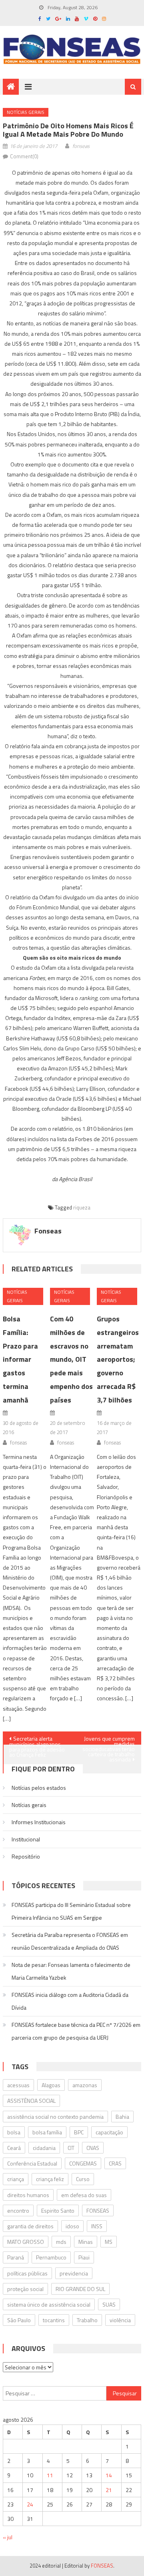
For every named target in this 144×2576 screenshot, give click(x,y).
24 (30, 2504)
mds (61, 2242)
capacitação (109, 2132)
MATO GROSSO (26, 2242)
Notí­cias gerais (26, 112)
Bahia (122, 2117)
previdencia (74, 2273)
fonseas (81, 146)
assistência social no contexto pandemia (55, 2117)
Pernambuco (51, 2257)
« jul (8, 2537)
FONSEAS (98, 2210)
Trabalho (87, 2320)
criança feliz (50, 2179)
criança (16, 2179)
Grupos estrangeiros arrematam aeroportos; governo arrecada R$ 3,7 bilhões (118, 1359)
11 (50, 2475)
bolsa (14, 2132)
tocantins (54, 2320)
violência (120, 2320)
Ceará (14, 2148)
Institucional (26, 1839)
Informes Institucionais (39, 1822)
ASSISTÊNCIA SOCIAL (31, 2101)
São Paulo (19, 2320)
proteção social (25, 2289)
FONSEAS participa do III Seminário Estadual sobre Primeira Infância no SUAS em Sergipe (71, 1911)
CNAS (93, 2148)
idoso (72, 2226)
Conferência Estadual (32, 2163)
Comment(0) (24, 156)
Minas (86, 2242)
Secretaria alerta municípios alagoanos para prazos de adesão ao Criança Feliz (37, 1739)
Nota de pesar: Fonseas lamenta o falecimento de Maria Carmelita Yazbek (71, 1971)
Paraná (16, 2257)
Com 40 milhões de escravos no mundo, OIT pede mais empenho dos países (71, 1359)
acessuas (18, 2085)
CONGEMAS (83, 2163)
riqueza (82, 1207)
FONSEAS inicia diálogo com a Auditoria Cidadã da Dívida (70, 2001)
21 (109, 2490)
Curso (83, 2179)
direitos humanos (28, 2195)
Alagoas (51, 2085)
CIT (71, 2148)
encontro (18, 2210)
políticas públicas (27, 2273)
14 (109, 2475)
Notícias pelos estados (39, 1788)
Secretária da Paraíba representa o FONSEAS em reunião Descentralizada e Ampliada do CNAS (70, 1941)
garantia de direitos (30, 2226)
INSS (97, 2226)
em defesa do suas (84, 2195)
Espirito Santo (58, 2210)
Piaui (84, 2257)
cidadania (44, 2148)
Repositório (26, 1856)
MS (109, 2242)
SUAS (109, 2304)
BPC (79, 2132)
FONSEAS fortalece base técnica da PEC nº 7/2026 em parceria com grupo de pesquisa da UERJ (76, 2031)
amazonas (85, 2085)
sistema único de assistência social (49, 2304)
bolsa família (47, 2132)
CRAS (115, 2163)
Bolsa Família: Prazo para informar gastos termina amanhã (20, 1359)
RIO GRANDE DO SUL (80, 2289)
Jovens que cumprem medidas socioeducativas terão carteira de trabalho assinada (109, 1739)
